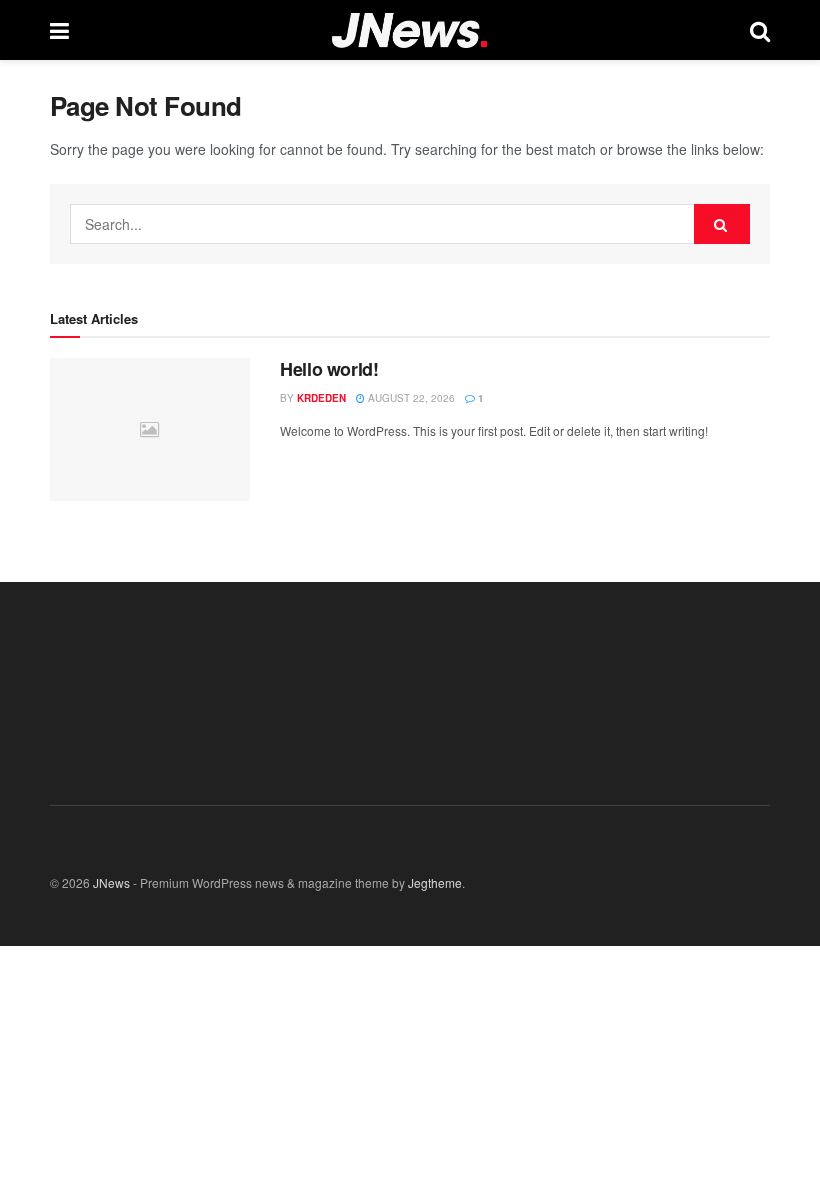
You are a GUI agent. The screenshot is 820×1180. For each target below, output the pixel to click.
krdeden (321, 398)
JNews (111, 882)
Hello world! (329, 369)
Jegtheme (435, 882)
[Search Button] (722, 224)
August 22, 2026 (410, 398)
